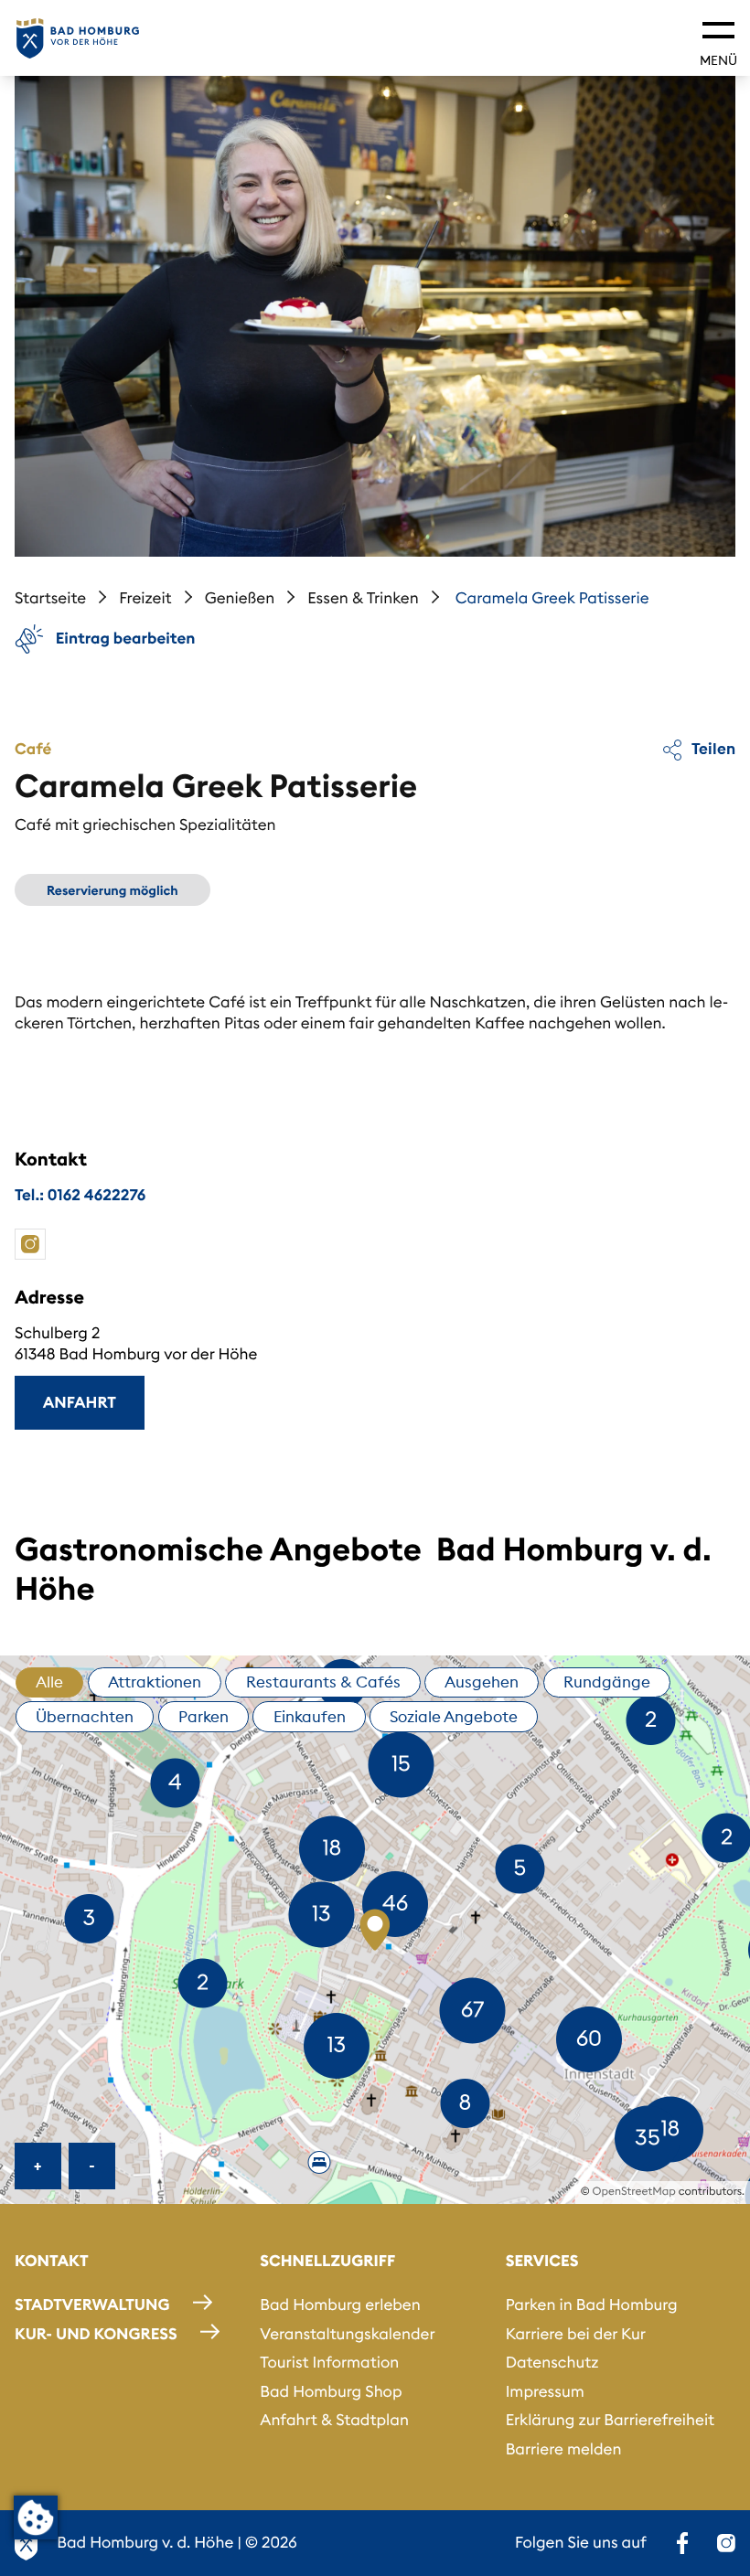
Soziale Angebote (454, 1717)
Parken (204, 1717)
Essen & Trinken (363, 598)
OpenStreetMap (634, 2192)
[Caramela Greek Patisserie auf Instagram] (30, 1244)
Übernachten (85, 1717)
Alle (49, 1682)
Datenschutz (552, 2362)
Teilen (712, 749)
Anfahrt (80, 1402)
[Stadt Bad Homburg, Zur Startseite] (78, 38)
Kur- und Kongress (96, 2334)
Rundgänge (607, 1682)
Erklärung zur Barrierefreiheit (611, 2420)
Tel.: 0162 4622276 (80, 1195)
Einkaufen (310, 1717)
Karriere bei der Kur (576, 2334)
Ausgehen (482, 1682)
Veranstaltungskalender (347, 2334)
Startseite (50, 598)
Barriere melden (564, 2449)
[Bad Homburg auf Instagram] (726, 2543)
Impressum (545, 2391)
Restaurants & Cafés (323, 1682)
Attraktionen (155, 1682)
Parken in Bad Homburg (592, 2305)
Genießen (240, 598)
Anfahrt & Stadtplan (334, 2420)
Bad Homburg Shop (331, 2391)
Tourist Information (329, 2362)
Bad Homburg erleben (340, 2305)
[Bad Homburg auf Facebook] (682, 2543)
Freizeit (145, 598)
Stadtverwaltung (92, 2305)
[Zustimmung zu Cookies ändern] (36, 2517)
